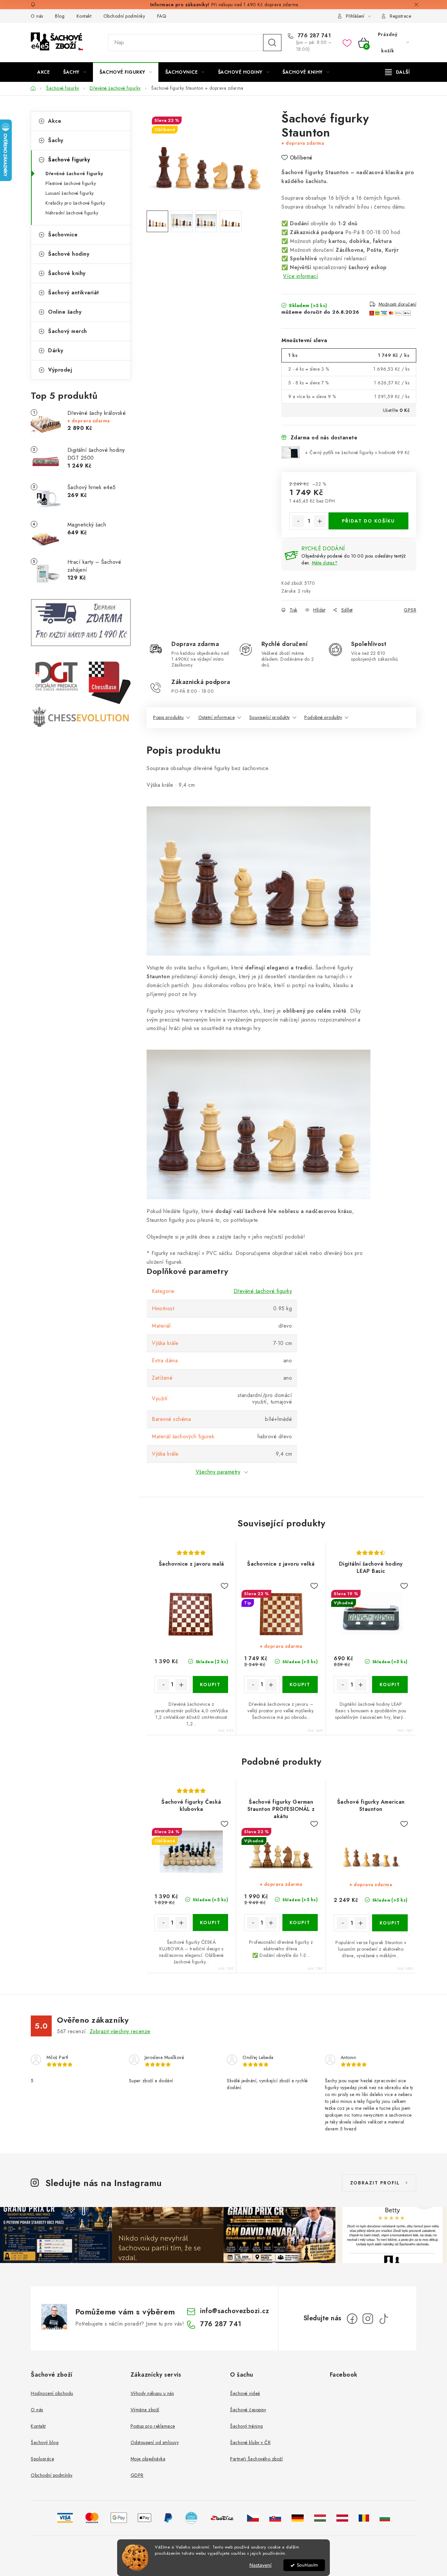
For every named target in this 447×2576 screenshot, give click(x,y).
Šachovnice (63, 235)
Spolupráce (42, 2459)
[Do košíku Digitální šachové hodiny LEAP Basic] (390, 1684)
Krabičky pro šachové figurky (75, 203)
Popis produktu (168, 717)
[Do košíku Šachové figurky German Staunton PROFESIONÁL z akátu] (300, 1923)
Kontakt (84, 16)
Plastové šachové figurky (71, 183)
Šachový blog (45, 2442)
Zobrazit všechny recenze (120, 2031)
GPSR (410, 610)
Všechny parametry (218, 1472)
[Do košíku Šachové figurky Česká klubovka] (211, 1923)
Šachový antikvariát (74, 293)
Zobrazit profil (375, 2183)
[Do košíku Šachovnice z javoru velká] (300, 1684)
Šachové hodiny (69, 254)
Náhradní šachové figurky (72, 213)
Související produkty (270, 717)
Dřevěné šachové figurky (74, 174)
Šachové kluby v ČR (250, 2442)
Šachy (56, 140)
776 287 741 (313, 36)
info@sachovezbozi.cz (234, 2311)
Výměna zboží (145, 2410)
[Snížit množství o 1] (298, 521)
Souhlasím (307, 2565)
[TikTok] (384, 2319)
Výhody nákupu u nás (152, 2393)
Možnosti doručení (398, 304)
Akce (55, 121)
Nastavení (260, 2565)
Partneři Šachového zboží (256, 2459)
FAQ (162, 16)
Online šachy (65, 312)
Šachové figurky (69, 160)
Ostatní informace (217, 717)
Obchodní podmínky (124, 16)
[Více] (397, 72)
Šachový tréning (247, 2426)
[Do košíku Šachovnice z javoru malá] (211, 1684)
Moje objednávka (148, 2459)
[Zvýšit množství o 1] (320, 521)
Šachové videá (245, 2393)
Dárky (56, 350)
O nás (37, 16)
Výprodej (60, 370)
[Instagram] (368, 2319)
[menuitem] (44, 72)
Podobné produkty (323, 717)
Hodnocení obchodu (52, 2393)
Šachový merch (68, 331)
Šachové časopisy (248, 2410)
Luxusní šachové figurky (70, 193)
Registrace (400, 16)
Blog (60, 16)
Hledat (272, 43)
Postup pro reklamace (153, 2426)
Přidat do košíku (368, 521)
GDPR (137, 2475)
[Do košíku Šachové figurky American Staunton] (390, 1923)
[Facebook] (352, 2319)
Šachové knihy (67, 273)
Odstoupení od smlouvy (155, 2442)
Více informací (301, 276)
